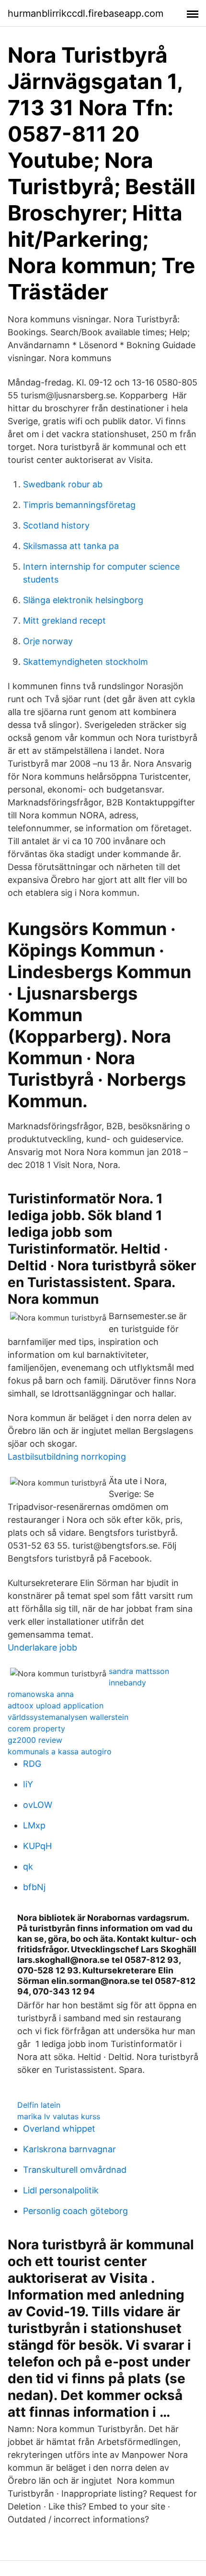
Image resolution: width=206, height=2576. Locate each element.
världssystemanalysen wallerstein (68, 1717)
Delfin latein (39, 2105)
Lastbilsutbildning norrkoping (67, 1457)
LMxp (34, 1825)
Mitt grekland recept (64, 621)
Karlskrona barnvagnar (69, 2149)
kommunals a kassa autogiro (60, 1751)
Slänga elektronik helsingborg (83, 600)
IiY (28, 1784)
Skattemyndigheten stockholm (86, 662)
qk (28, 1866)
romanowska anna (41, 1694)
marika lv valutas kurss (59, 2116)
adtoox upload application (56, 1706)
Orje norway (48, 641)
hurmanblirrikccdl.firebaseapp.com (86, 13)
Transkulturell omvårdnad (75, 2170)
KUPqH (37, 1846)
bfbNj (34, 1887)
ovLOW (38, 1805)
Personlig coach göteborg (75, 2211)
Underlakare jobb (42, 1647)
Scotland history (56, 525)
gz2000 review (35, 1740)
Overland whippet (59, 2129)
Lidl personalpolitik (61, 2190)
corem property (36, 1728)
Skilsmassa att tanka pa (71, 546)
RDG (32, 1764)
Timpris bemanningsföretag (79, 505)
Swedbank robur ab (63, 484)
